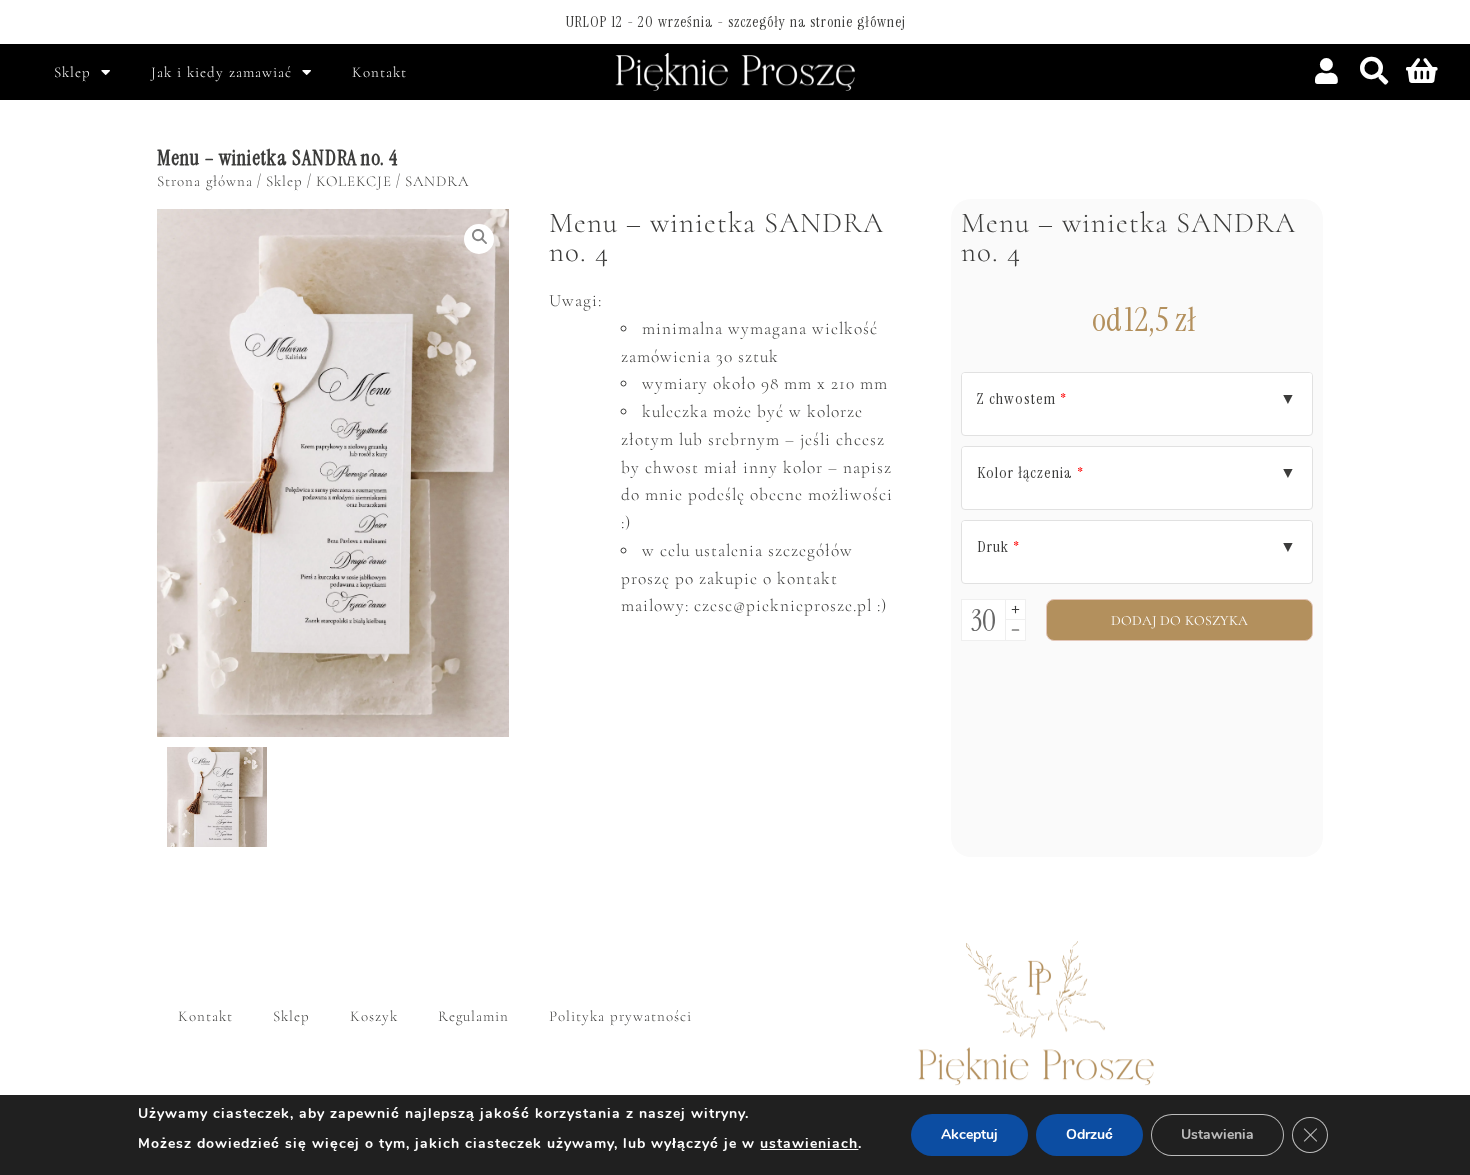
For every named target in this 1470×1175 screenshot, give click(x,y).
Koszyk (374, 1016)
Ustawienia (1217, 1134)
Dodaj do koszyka (1180, 620)
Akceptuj (969, 1134)
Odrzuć (1089, 1134)
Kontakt (379, 72)
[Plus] (1015, 609)
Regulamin (473, 1016)
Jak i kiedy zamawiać (221, 72)
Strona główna (205, 181)
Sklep (72, 72)
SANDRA (437, 181)
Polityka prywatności (620, 1016)
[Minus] (1015, 630)
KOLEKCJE (354, 181)
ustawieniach (809, 1143)
